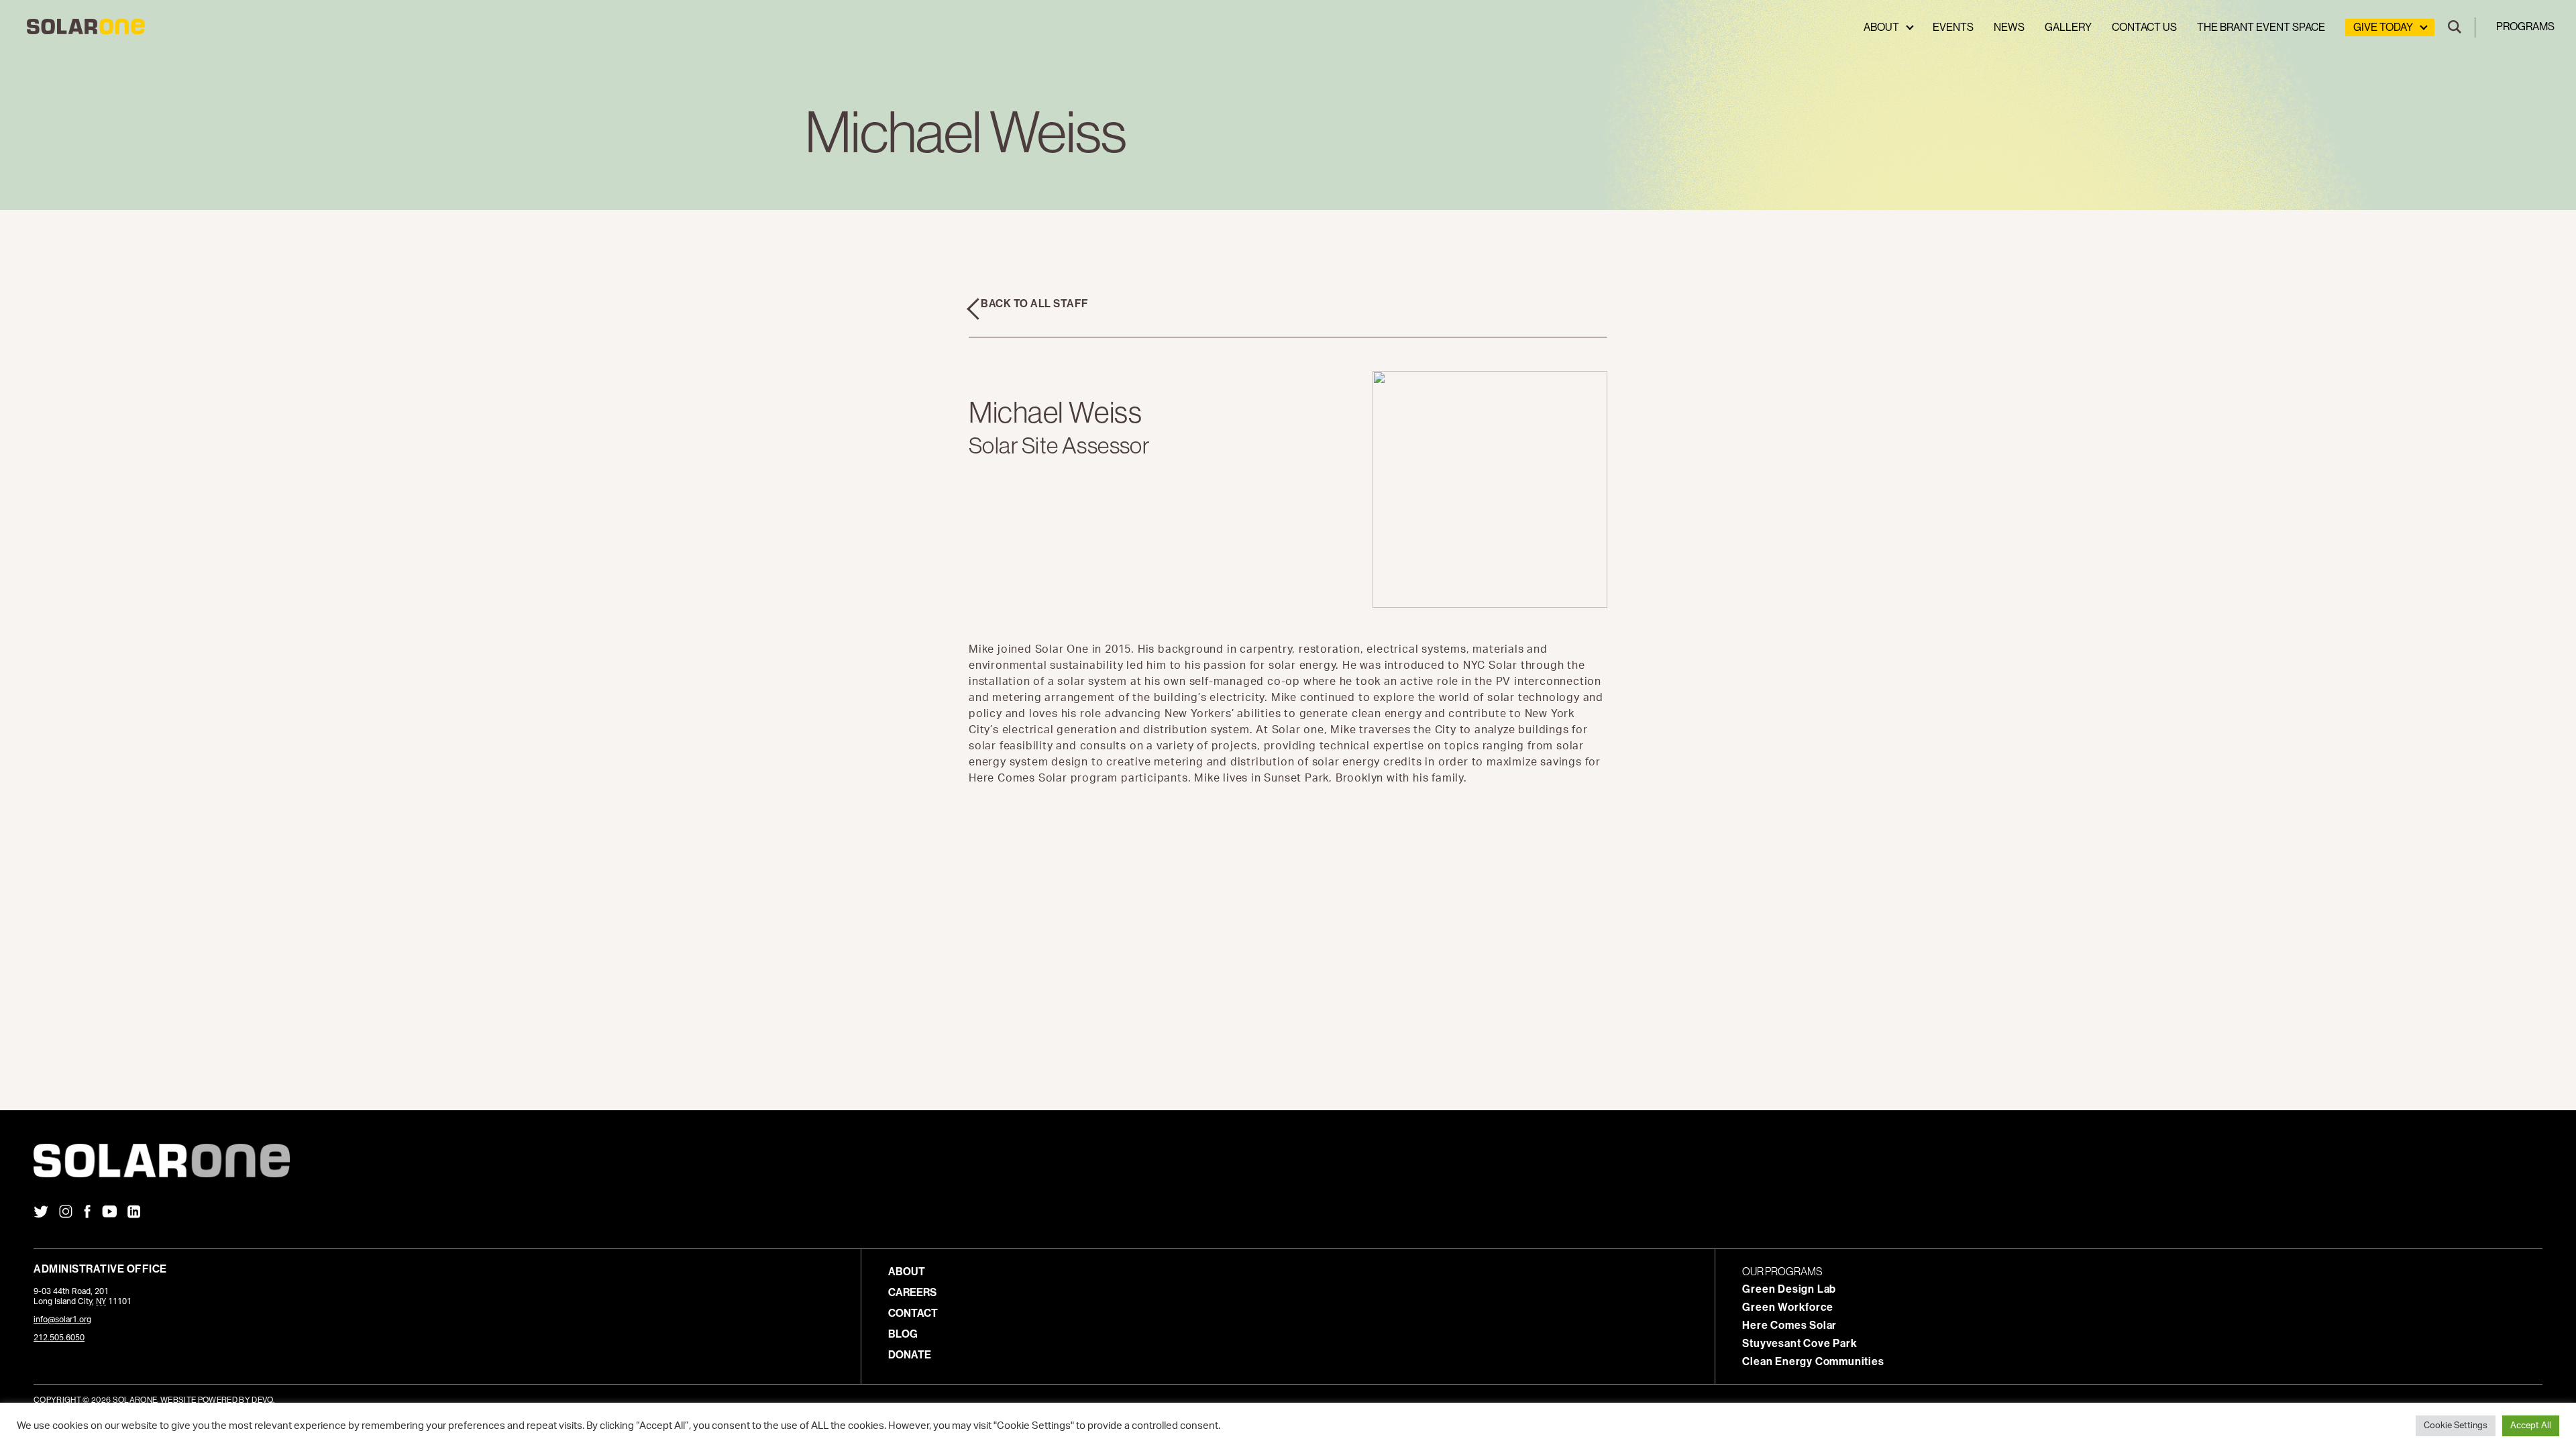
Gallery (2068, 27)
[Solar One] (1288, 1161)
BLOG (903, 1334)
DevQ (262, 1400)
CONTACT (913, 1313)
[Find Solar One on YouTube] (109, 1213)
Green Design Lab (1789, 1289)
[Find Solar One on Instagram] (66, 1213)
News (2009, 27)
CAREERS (912, 1292)
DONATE (910, 1355)
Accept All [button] (2531, 1426)
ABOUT (907, 1272)
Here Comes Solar (1789, 1325)
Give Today (2383, 27)
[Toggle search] (2455, 28)
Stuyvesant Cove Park (1800, 1343)
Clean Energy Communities (1813, 1361)
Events (1953, 27)
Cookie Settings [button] (2456, 1426)
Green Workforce (1787, 1307)
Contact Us (2144, 27)
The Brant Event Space (2261, 27)
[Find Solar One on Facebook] (87, 1213)
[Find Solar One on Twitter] (41, 1213)
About (1881, 27)
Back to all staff (1035, 304)
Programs (2525, 26)
